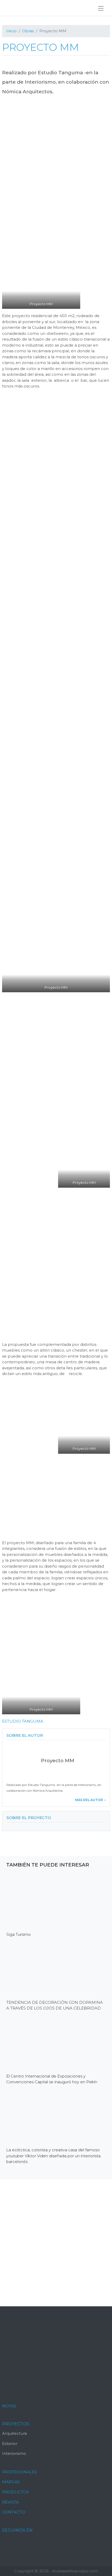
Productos (15, 2492)
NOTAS (9, 2406)
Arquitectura (14, 2433)
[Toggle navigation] (101, 8)
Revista (10, 2502)
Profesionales (20, 2472)
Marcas (11, 2482)
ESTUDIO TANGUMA (23, 1721)
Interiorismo (14, 2453)
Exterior (10, 2443)
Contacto (14, 2512)
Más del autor (89, 1800)
